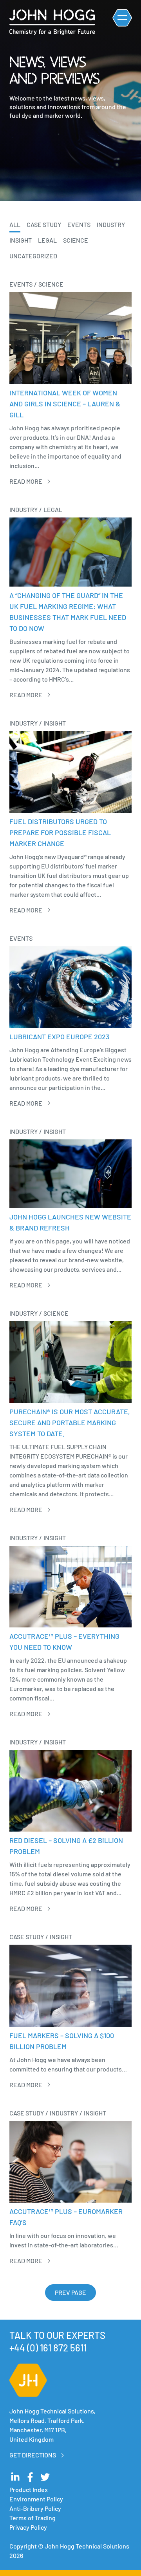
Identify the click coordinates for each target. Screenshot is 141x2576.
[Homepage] (52, 22)
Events (79, 224)
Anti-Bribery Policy (35, 2508)
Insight (21, 240)
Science (76, 240)
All (15, 224)
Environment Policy (36, 2499)
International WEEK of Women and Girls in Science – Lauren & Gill (65, 404)
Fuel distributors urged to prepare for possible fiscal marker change (60, 832)
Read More (26, 481)
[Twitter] (45, 2477)
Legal (47, 240)
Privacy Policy (28, 2527)
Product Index (29, 2489)
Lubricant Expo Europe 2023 (59, 1037)
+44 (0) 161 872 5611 (48, 2348)
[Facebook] (30, 2477)
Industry (111, 224)
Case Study (44, 224)
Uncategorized (33, 256)
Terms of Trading (33, 2518)
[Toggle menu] (122, 18)
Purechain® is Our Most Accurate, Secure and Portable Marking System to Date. (70, 1422)
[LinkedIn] (15, 2477)
